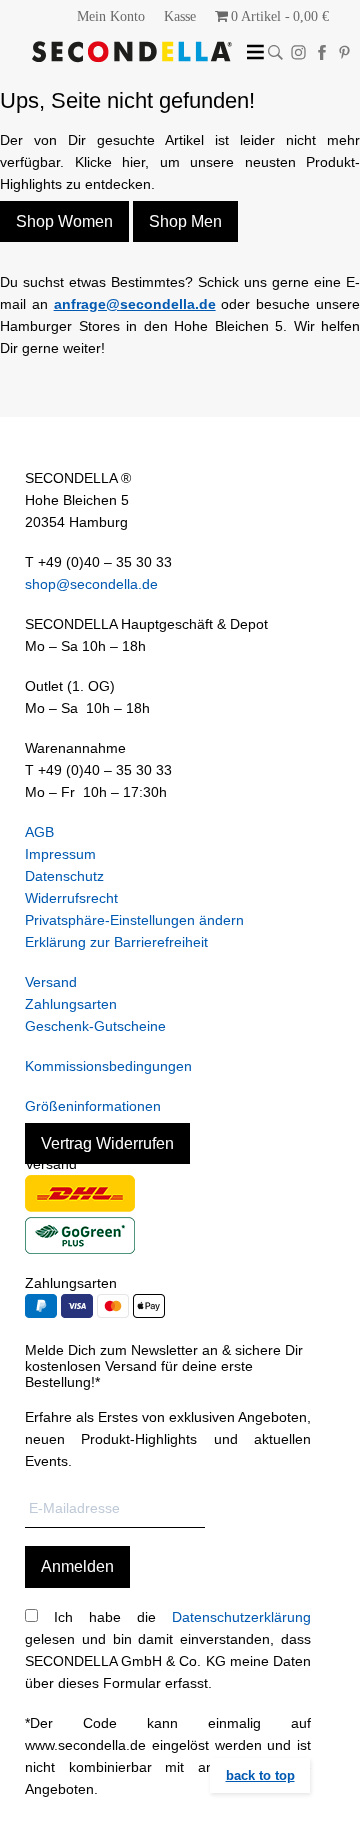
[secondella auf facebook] (321, 52)
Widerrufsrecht (71, 898)
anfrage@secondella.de (135, 304)
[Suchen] (275, 52)
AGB (39, 832)
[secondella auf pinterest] (344, 52)
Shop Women (64, 221)
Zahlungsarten (71, 1004)
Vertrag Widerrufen (107, 1143)
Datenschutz (64, 876)
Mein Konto (111, 16)
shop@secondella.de (91, 584)
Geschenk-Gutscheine (95, 1026)
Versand (51, 982)
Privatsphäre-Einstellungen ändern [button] (134, 920)
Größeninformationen (93, 1106)
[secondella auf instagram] (298, 52)
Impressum (60, 854)
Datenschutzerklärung (241, 1617)
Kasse (180, 16)
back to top (260, 1775)
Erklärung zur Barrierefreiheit (116, 942)
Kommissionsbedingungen (108, 1066)
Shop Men (185, 221)
